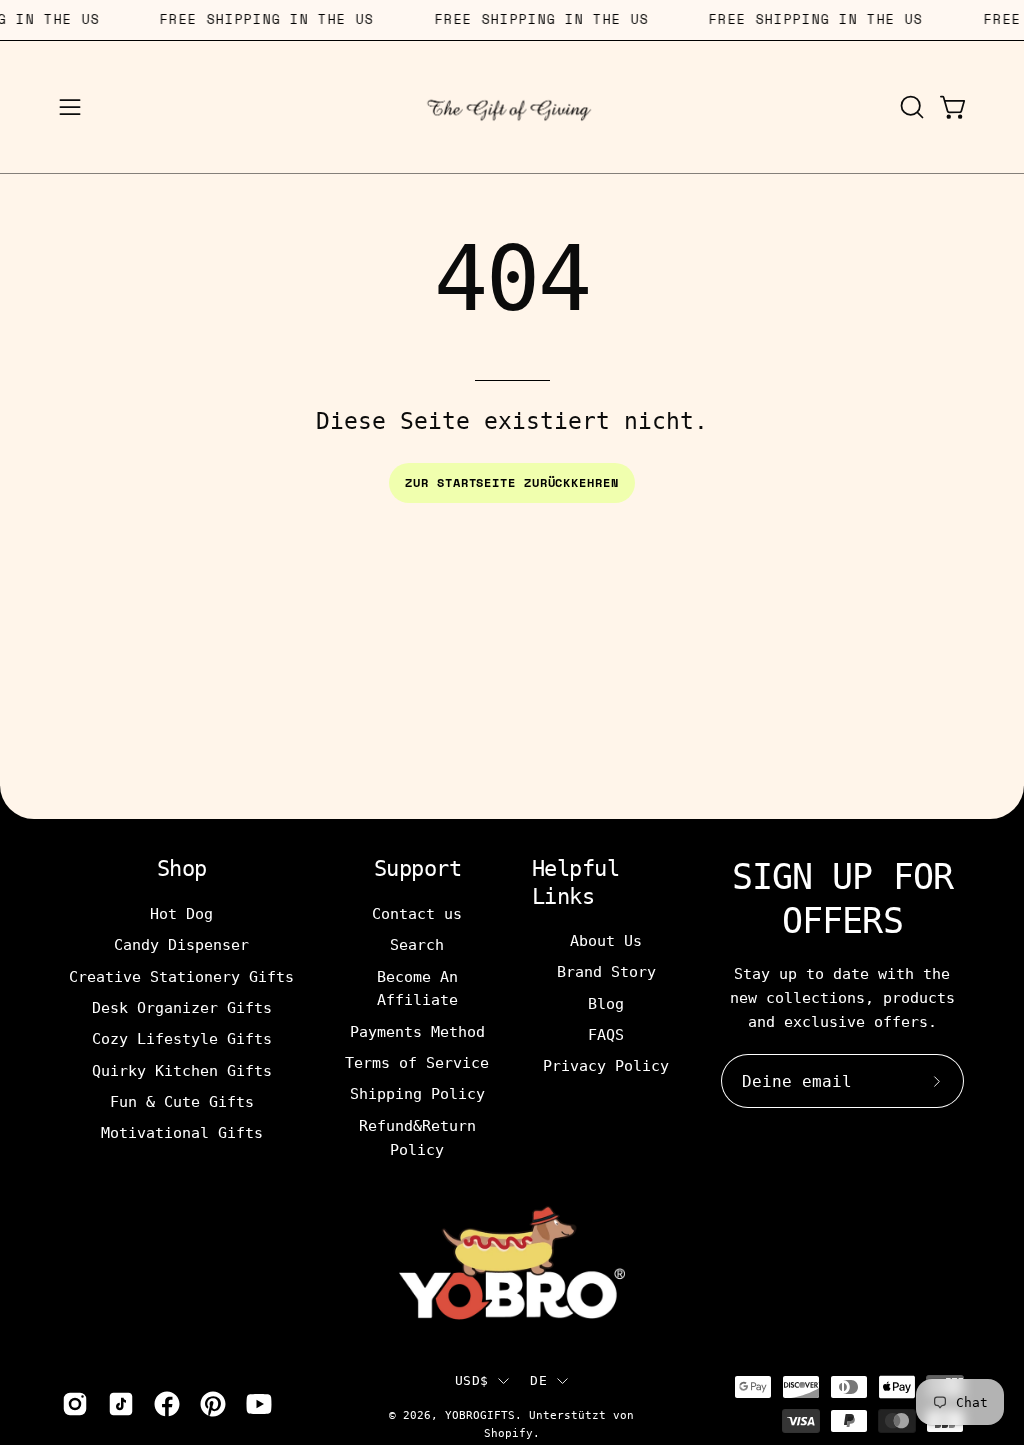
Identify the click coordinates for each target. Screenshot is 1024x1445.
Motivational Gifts (182, 1133)
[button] (910, 107)
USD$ (471, 1380)
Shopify (508, 1433)
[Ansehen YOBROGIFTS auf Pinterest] (213, 1404)
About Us (606, 941)
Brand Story (606, 972)
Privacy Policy (606, 1066)
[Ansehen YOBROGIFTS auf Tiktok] (121, 1404)
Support (417, 868)
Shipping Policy (417, 1094)
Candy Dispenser (181, 945)
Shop (182, 868)
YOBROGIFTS (480, 1415)
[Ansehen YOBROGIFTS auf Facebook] (167, 1404)
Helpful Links (575, 882)
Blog (606, 1004)
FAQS (606, 1035)
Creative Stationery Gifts (181, 976)
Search (418, 945)
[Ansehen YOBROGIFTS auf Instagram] (75, 1404)
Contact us (418, 914)
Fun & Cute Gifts (182, 1102)
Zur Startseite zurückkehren (511, 482)
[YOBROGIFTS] (512, 107)
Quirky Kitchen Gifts (182, 1070)
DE (538, 1380)
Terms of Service (418, 1063)
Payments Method (417, 1031)
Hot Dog (181, 914)
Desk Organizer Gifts (182, 1008)
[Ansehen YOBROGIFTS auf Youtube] (259, 1404)
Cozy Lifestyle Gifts (182, 1039)
